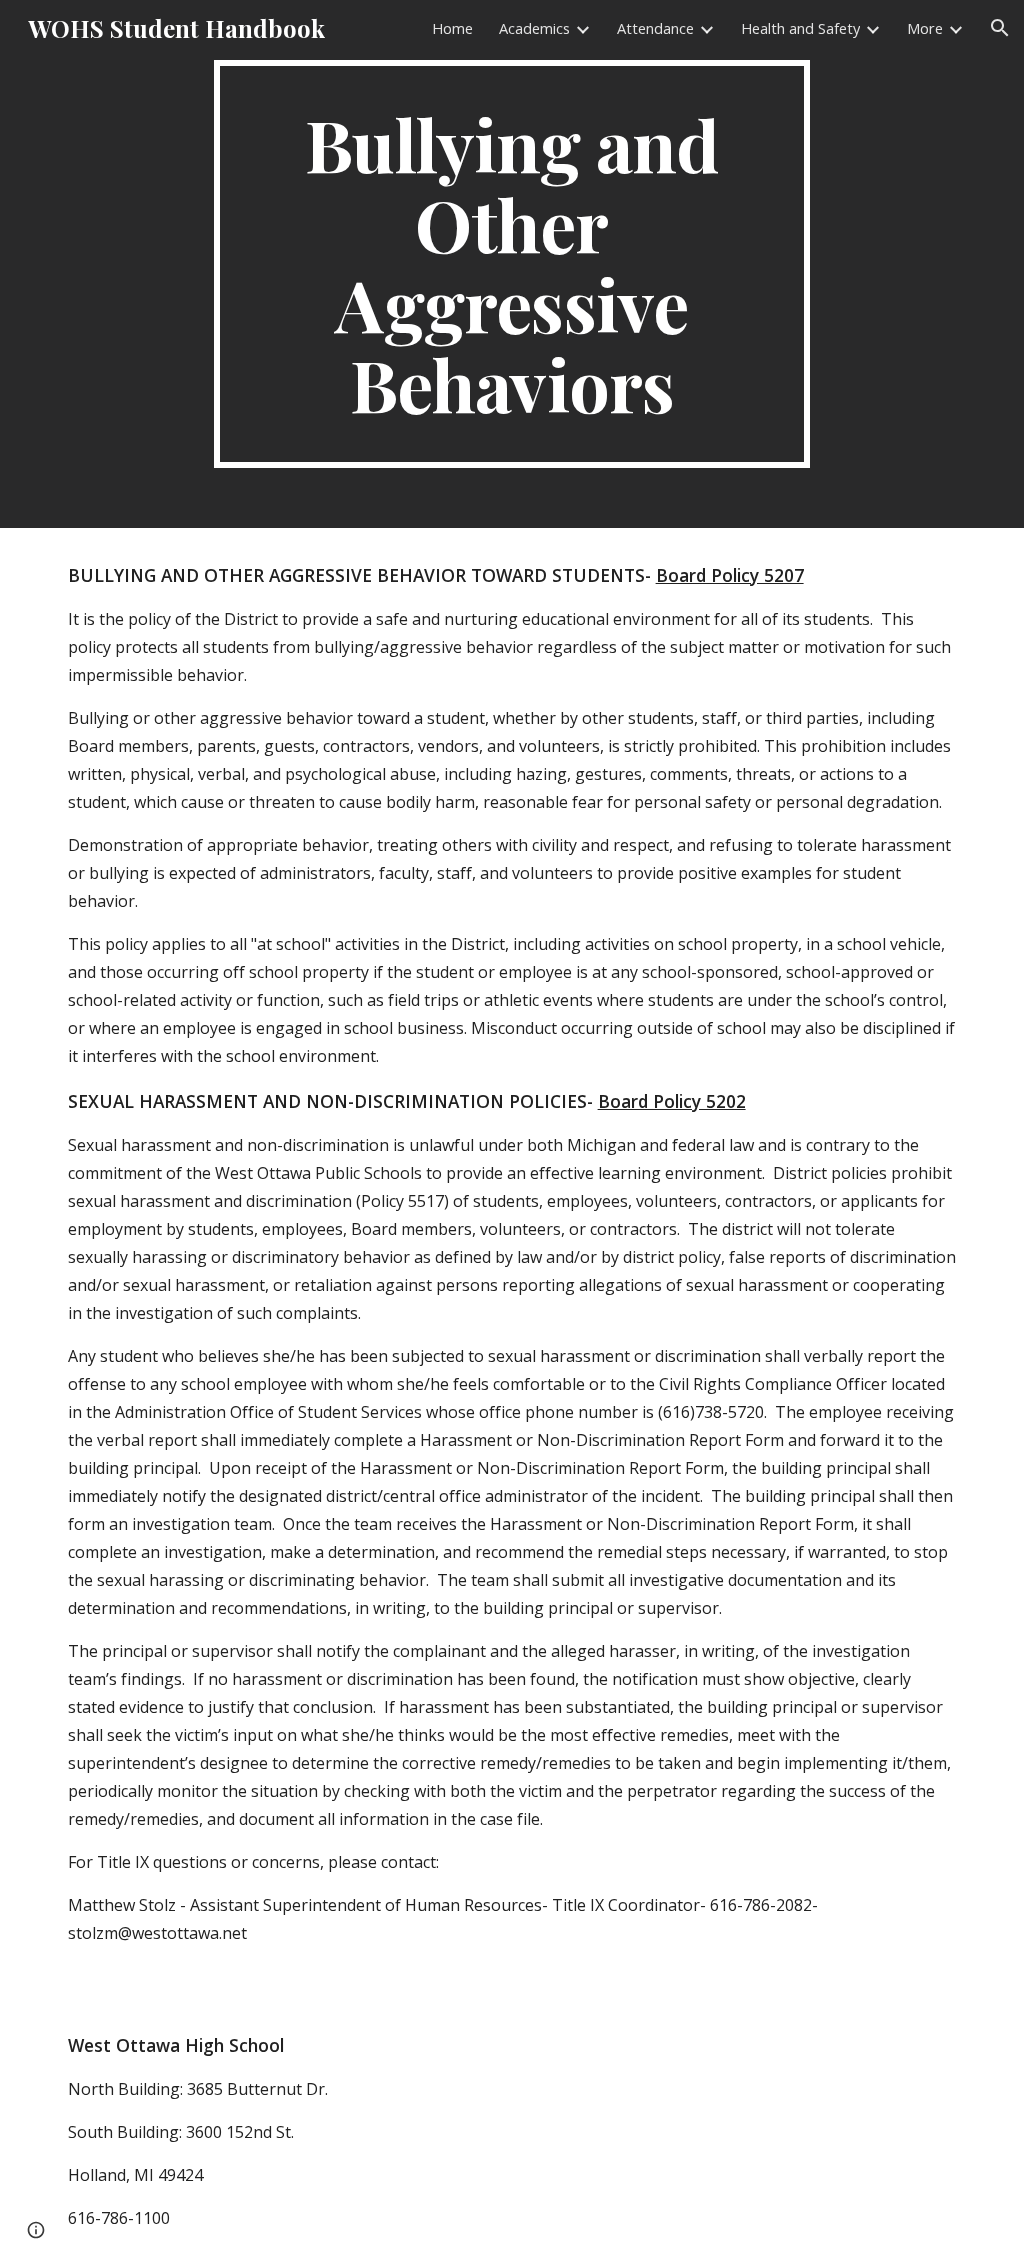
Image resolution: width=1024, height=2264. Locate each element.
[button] (1000, 28)
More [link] (925, 28)
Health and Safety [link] (800, 28)
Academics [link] (534, 28)
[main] (511, 264)
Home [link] (452, 28)
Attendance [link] (655, 28)
